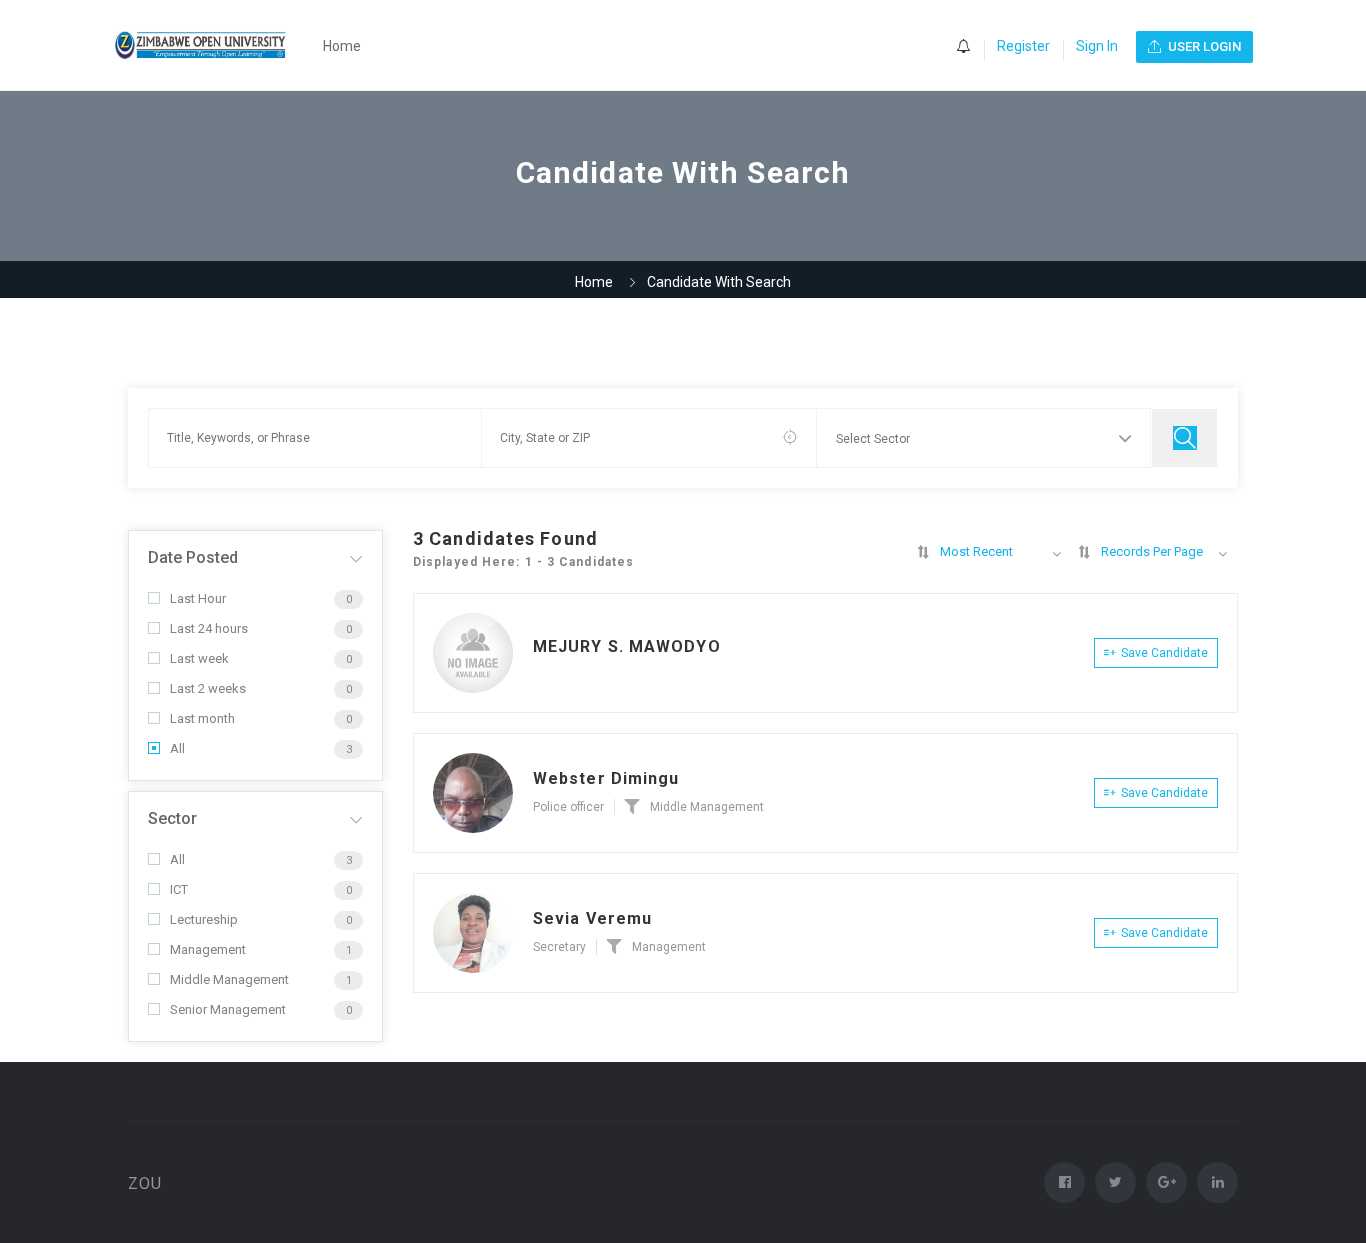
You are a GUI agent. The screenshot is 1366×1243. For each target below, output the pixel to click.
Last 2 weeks (208, 688)
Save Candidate (1164, 653)
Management (208, 949)
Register (1023, 46)
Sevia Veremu (592, 918)
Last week (199, 658)
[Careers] (211, 45)
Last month (202, 718)
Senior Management (228, 1009)
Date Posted (193, 557)
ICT (179, 889)
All (177, 748)
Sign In (1097, 46)
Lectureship (204, 919)
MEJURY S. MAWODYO (627, 646)
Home (342, 46)
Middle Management (229, 979)
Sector (172, 818)
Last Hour (198, 598)
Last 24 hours (209, 628)
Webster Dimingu (606, 778)
